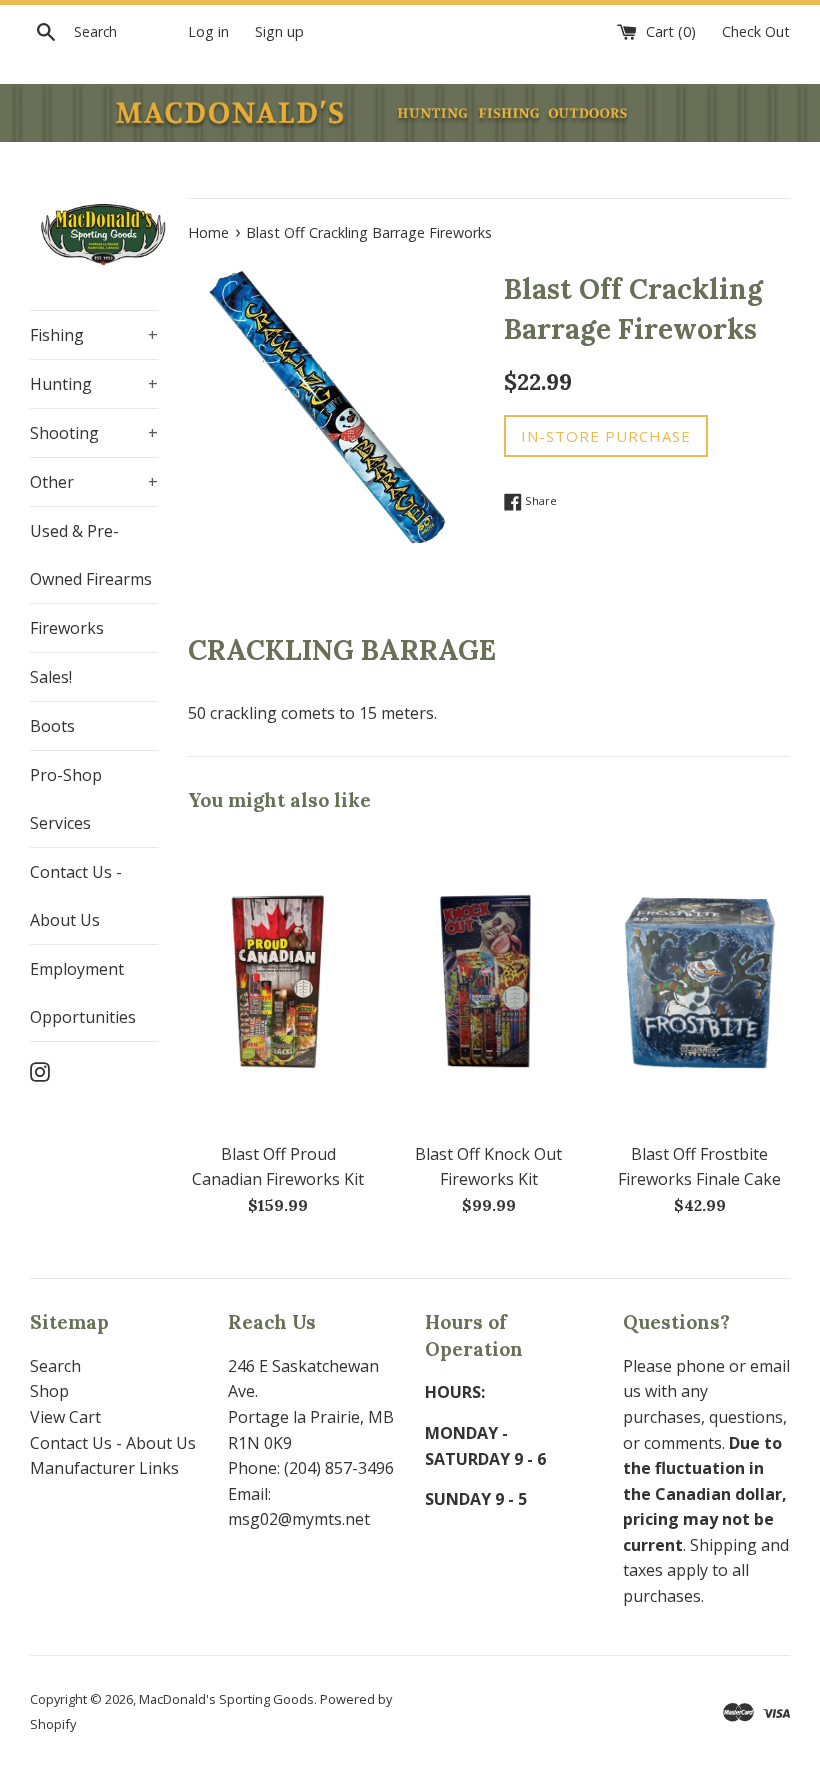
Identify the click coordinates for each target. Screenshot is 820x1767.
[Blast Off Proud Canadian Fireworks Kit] (278, 982)
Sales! (51, 677)
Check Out (756, 31)
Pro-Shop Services (66, 799)
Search (55, 1366)
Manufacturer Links (104, 1468)
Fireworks (67, 628)
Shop (49, 1391)
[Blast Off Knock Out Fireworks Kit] (489, 982)
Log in (208, 31)
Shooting (94, 433)
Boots (52, 726)
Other (94, 482)
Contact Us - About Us (76, 896)
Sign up (279, 31)
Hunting (94, 384)
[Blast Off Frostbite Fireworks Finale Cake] (699, 982)
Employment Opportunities (83, 993)
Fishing (94, 335)
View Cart (65, 1417)
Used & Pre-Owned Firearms (91, 555)
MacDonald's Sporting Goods (226, 1699)
